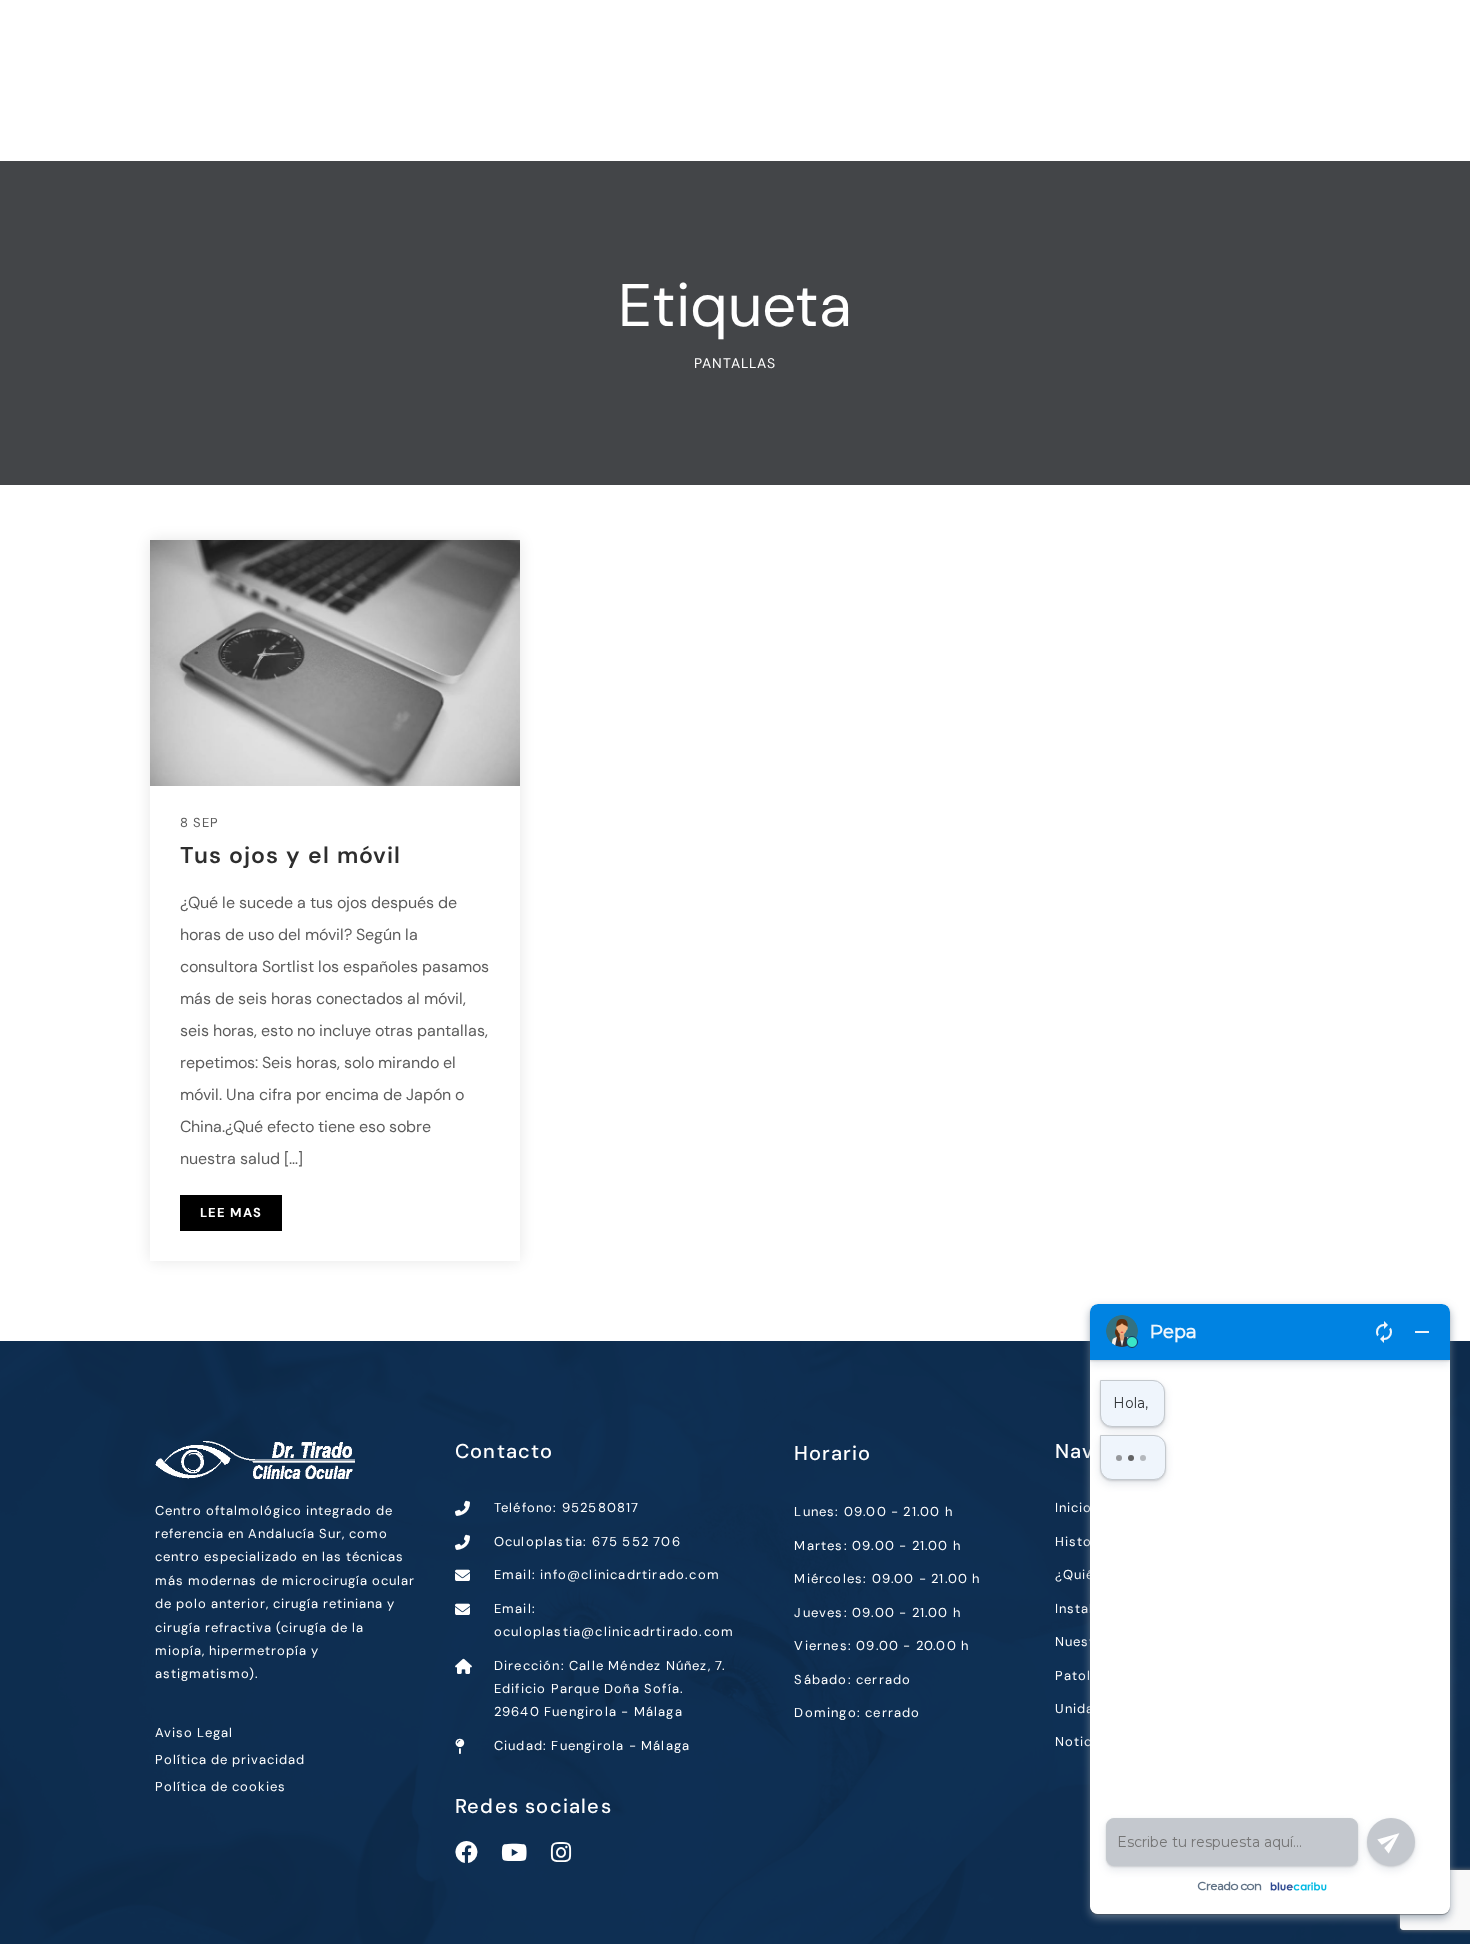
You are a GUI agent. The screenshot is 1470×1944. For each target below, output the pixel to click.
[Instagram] (560, 1852)
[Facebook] (466, 1852)
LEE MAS (231, 1212)
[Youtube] (513, 1852)
